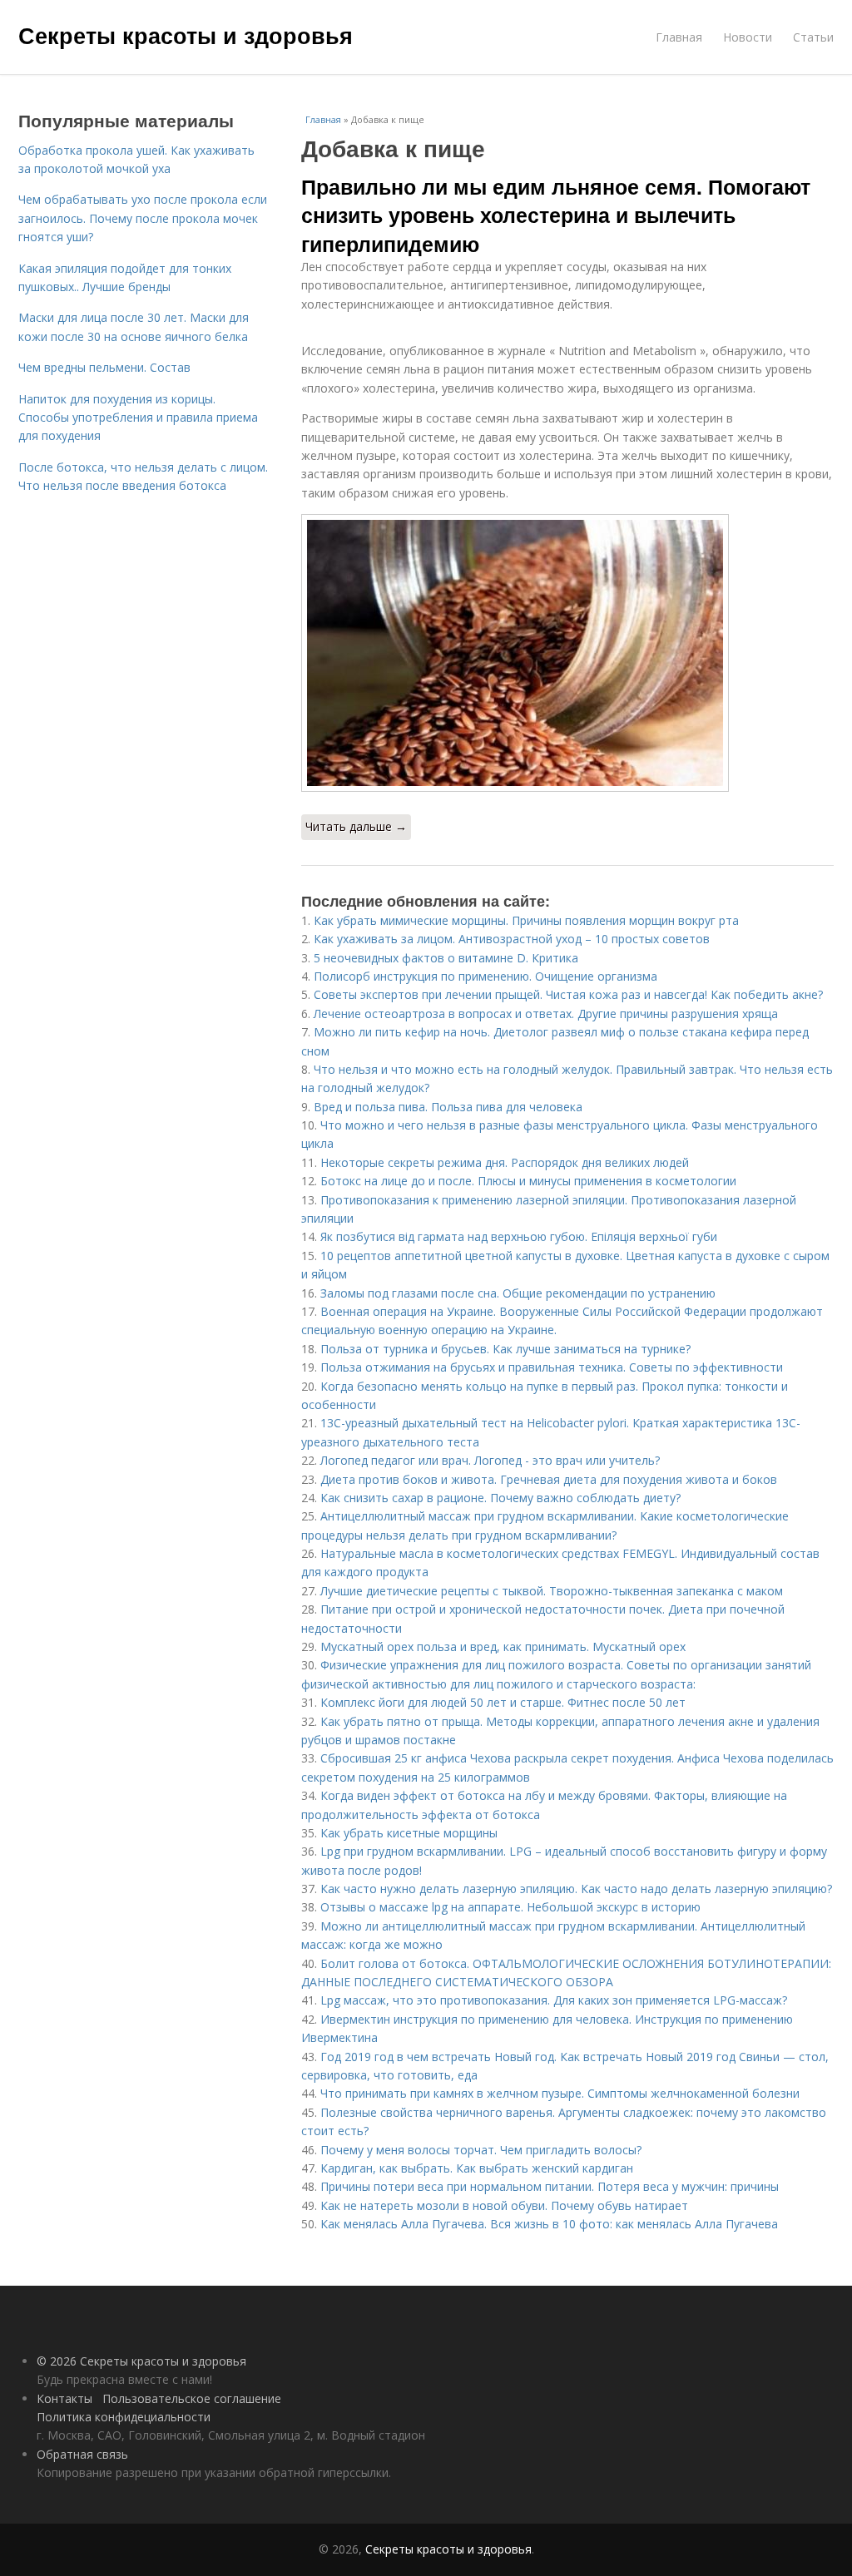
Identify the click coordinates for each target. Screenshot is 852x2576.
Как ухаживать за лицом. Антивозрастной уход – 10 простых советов (512, 939)
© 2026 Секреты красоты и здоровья (141, 2361)
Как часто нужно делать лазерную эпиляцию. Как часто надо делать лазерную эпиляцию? (576, 1889)
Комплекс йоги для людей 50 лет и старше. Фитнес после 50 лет (503, 1702)
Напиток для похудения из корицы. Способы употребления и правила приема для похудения (138, 418)
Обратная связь (82, 2454)
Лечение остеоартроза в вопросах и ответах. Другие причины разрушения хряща (546, 1014)
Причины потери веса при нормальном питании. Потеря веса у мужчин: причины (550, 2186)
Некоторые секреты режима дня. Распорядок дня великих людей (505, 1162)
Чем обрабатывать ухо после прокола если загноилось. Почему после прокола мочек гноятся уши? (143, 218)
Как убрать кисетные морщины (409, 1833)
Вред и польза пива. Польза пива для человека (448, 1107)
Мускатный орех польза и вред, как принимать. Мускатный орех (503, 1646)
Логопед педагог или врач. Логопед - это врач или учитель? (490, 1460)
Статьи (813, 37)
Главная (679, 37)
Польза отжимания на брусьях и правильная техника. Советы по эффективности (552, 1367)
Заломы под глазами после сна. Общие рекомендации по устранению (518, 1293)
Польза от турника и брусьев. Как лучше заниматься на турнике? (505, 1349)
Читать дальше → (356, 826)
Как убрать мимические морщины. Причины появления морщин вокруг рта (526, 920)
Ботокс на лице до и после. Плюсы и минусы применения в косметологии (528, 1181)
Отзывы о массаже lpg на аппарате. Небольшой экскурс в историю (510, 1907)
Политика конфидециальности (124, 2417)
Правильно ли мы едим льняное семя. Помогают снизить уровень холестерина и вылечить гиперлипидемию (556, 215)
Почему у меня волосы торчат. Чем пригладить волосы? (481, 2150)
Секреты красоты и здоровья (186, 35)
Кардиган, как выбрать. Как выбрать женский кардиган (477, 2168)
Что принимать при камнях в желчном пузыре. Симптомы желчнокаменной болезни (560, 2093)
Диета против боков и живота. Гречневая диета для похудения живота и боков (549, 1479)
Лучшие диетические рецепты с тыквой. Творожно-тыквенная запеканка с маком (552, 1591)
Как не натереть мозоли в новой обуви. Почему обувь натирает (504, 2205)
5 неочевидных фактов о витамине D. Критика (446, 958)
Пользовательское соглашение (192, 2398)
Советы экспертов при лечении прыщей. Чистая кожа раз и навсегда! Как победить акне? (568, 994)
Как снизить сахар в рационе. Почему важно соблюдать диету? (500, 1498)
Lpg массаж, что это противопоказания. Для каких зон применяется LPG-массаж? (554, 2000)
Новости (748, 37)
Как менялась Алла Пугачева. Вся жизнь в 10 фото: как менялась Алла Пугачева (549, 2224)
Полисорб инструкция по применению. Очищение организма (485, 976)
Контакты (64, 2398)
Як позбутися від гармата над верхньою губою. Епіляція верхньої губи (519, 1236)
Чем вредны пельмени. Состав (104, 367)
